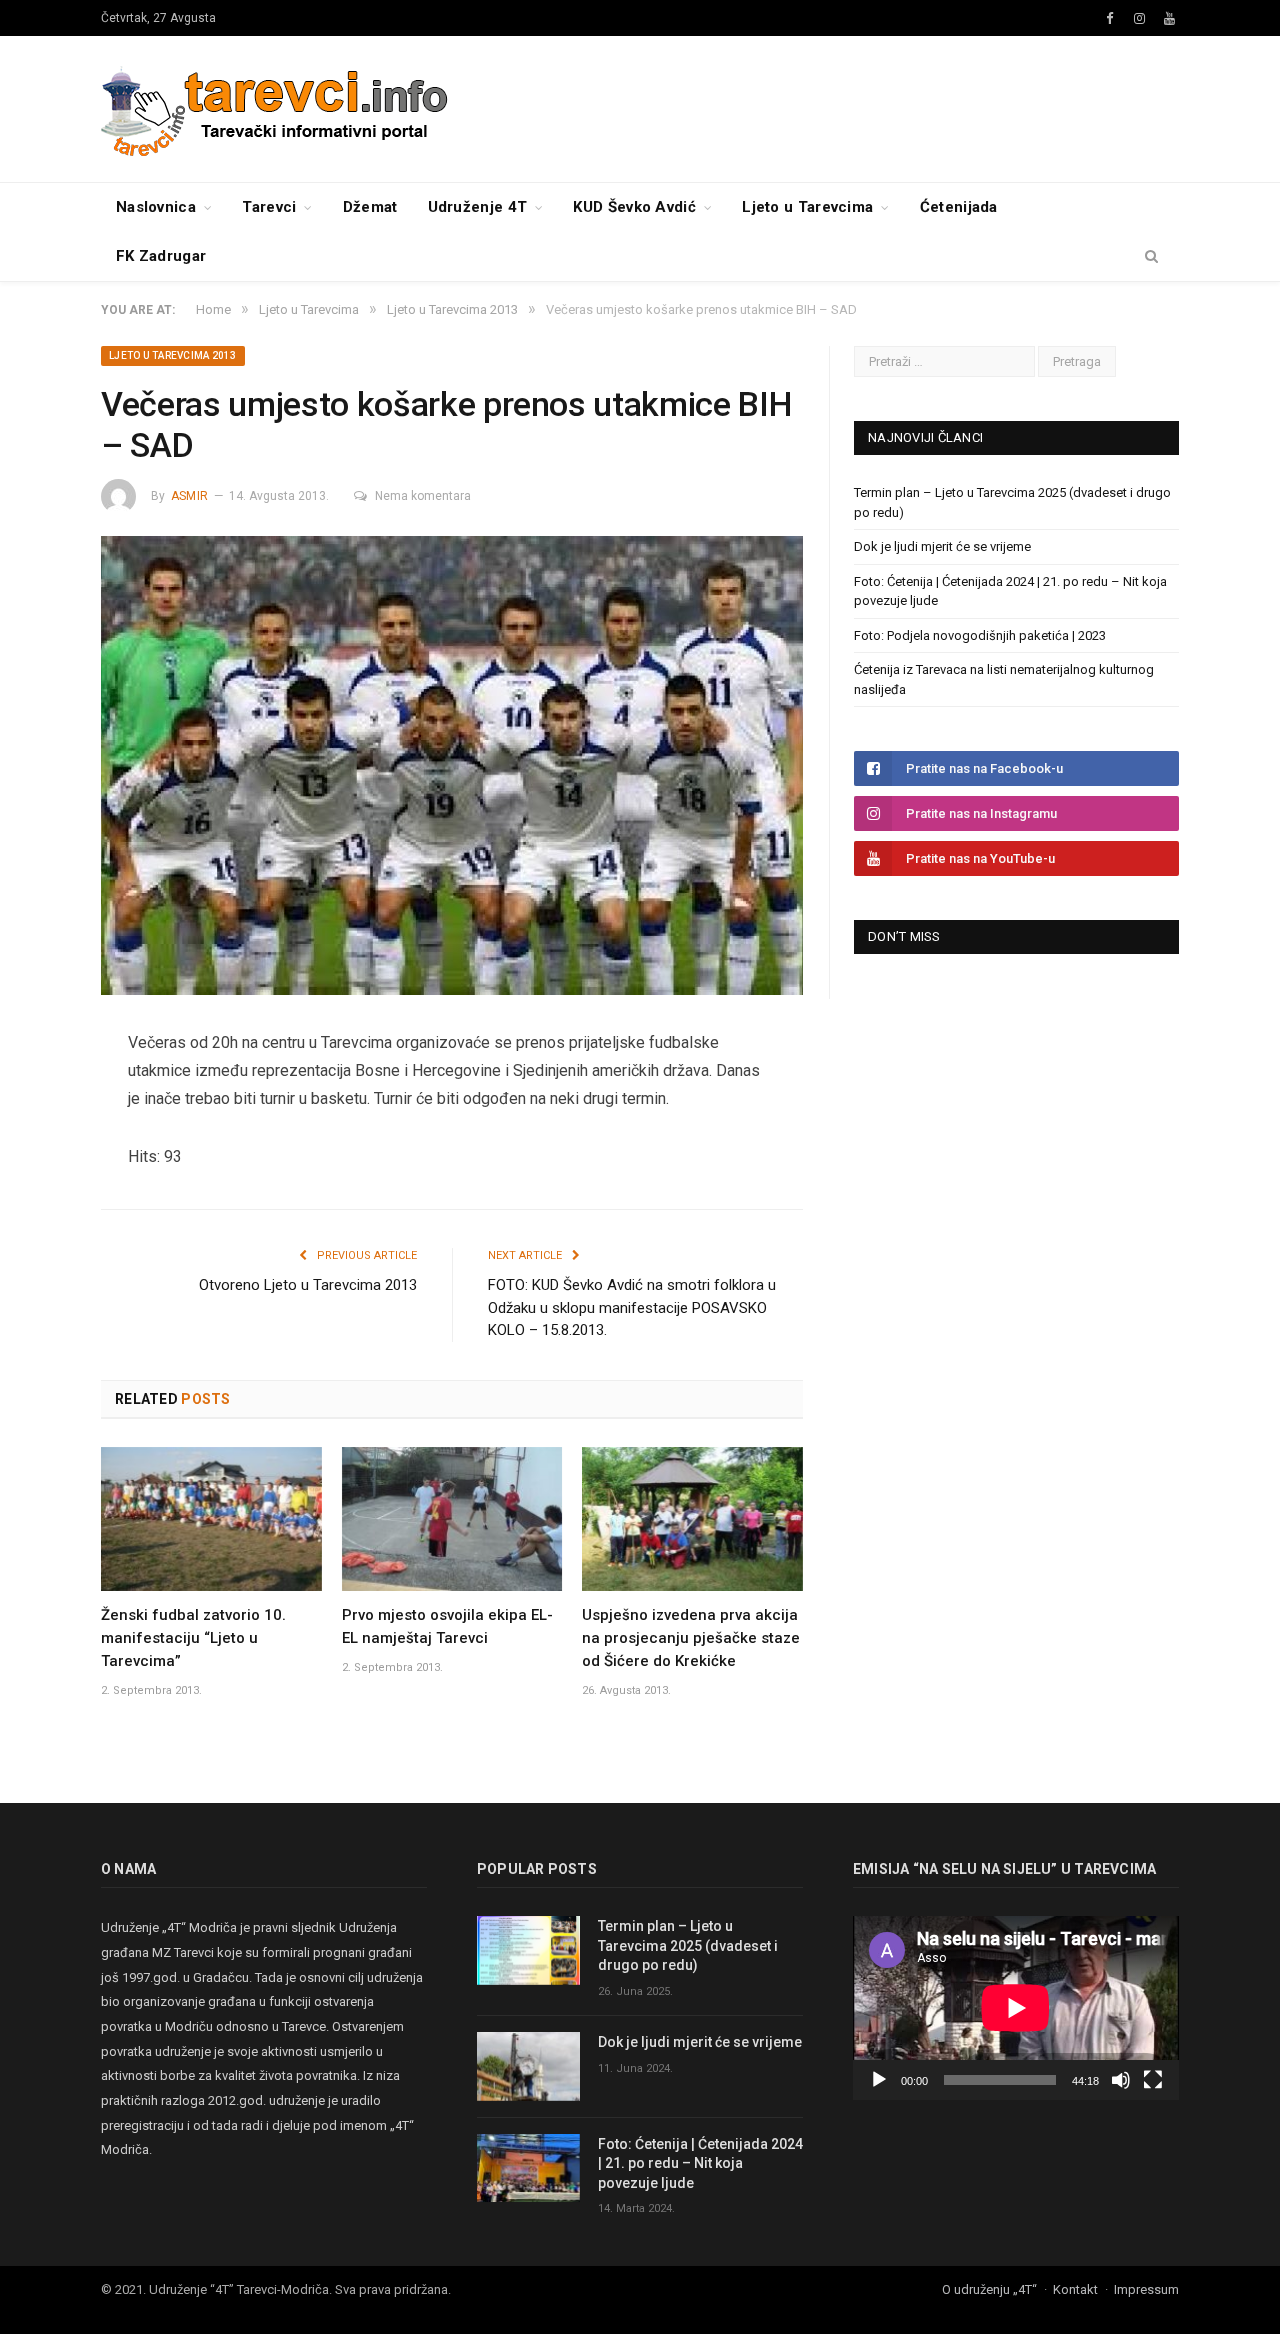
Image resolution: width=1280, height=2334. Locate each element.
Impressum (1146, 2289)
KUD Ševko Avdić (634, 207)
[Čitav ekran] (1153, 2080)
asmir (189, 496)
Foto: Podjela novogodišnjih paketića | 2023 (980, 635)
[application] (1016, 2007)
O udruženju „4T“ (989, 2289)
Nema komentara (423, 496)
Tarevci (269, 207)
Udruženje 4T (478, 207)
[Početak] (879, 2080)
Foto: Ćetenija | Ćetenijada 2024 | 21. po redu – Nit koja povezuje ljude (700, 2163)
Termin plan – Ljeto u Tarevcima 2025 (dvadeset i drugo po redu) (688, 1945)
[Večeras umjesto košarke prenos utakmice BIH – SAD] (452, 768)
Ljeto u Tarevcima (807, 207)
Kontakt (1075, 2289)
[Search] (1151, 257)
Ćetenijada (959, 207)
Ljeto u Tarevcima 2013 (173, 355)
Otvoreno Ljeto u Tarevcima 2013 (308, 1285)
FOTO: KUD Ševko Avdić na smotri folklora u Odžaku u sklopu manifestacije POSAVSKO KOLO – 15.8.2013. (632, 1307)
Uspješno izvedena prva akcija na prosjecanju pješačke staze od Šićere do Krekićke (691, 1638)
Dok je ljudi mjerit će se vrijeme (942, 546)
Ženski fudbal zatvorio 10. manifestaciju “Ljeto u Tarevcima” (193, 1638)
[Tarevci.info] (276, 108)
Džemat (370, 207)
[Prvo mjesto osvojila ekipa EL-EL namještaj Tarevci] (452, 1519)
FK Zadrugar (161, 256)
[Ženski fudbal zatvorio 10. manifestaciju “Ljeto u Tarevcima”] (211, 1519)
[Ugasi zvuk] (1121, 2080)
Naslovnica (156, 207)
